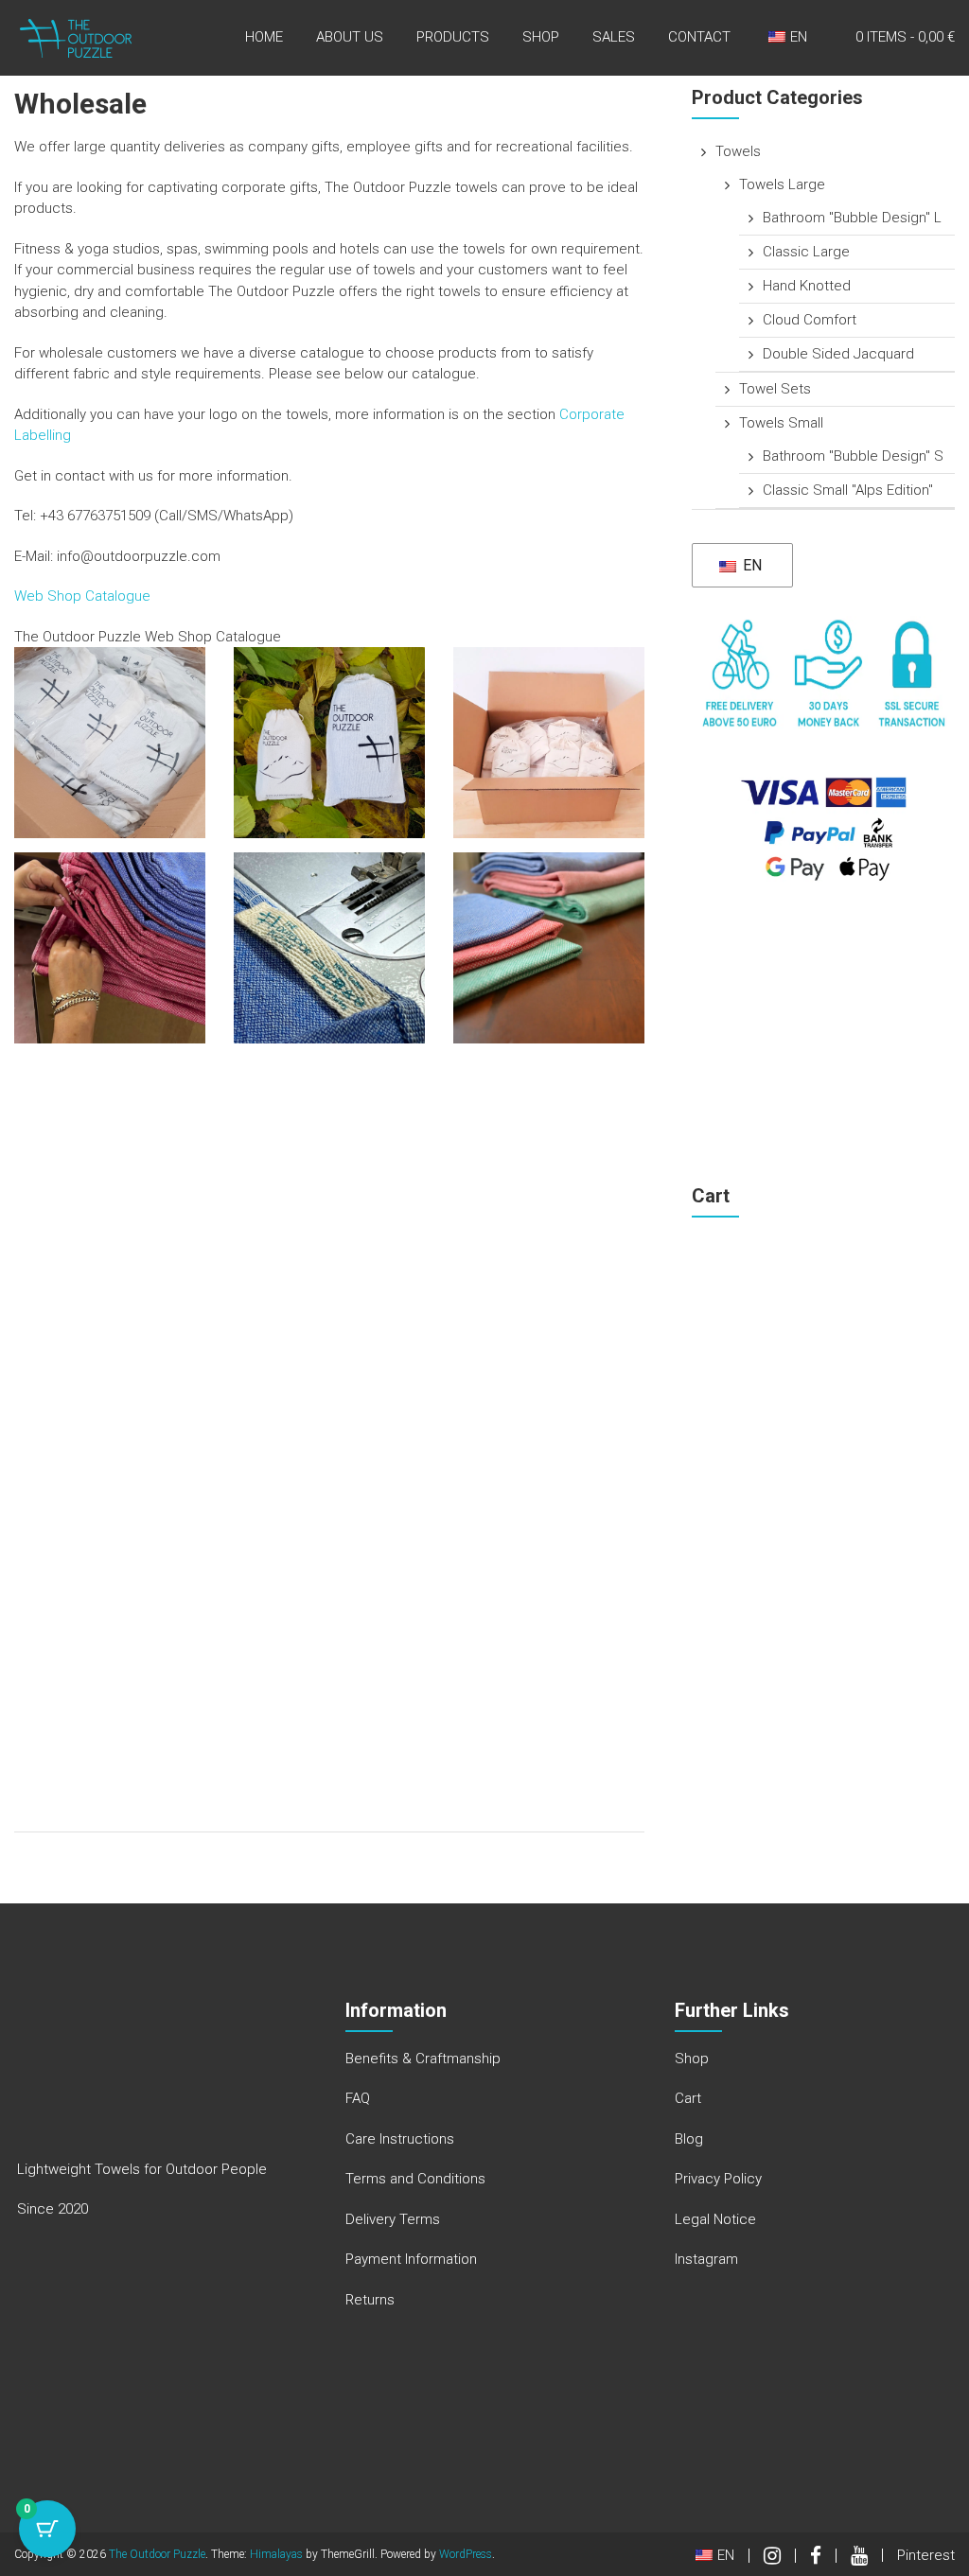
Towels (738, 151)
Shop (541, 37)
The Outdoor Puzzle (157, 2554)
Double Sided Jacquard (838, 354)
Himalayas (276, 2554)
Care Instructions (400, 2139)
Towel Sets (775, 389)
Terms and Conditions (415, 2179)
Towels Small (781, 423)
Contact (699, 37)
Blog (689, 2139)
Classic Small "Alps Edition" (848, 490)
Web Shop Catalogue (82, 596)
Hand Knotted (807, 286)
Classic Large (806, 252)
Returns (370, 2300)
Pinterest (926, 2555)
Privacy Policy (718, 2179)
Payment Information (411, 2259)
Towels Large (782, 184)
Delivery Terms (393, 2219)
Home (264, 37)
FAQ (358, 2098)
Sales (614, 37)
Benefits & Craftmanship (423, 2059)
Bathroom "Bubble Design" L (852, 218)
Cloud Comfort (810, 320)
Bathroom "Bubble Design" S (853, 456)
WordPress (466, 2554)
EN (750, 565)
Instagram (706, 2259)
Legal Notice (715, 2219)
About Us (350, 37)
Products (453, 37)
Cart (688, 2098)
